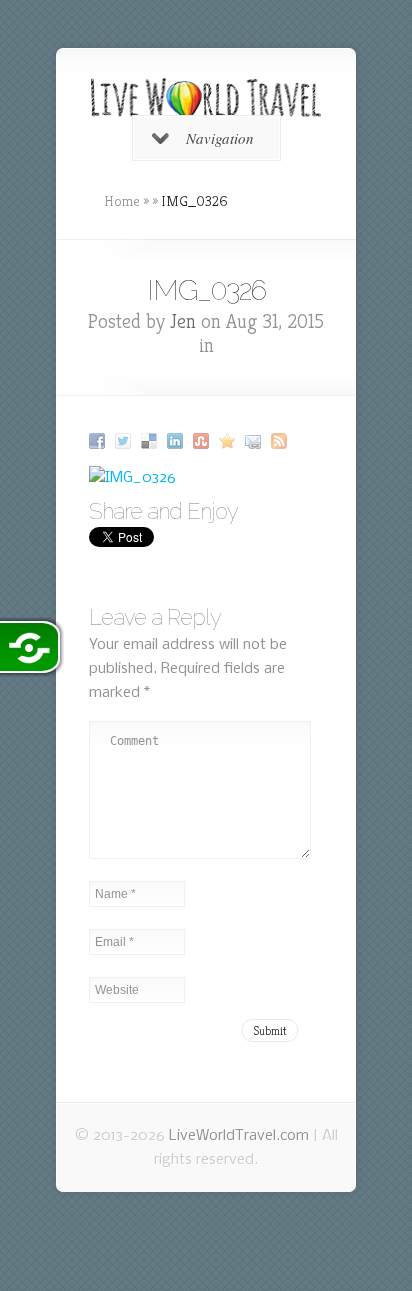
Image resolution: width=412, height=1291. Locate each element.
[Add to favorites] (229, 441)
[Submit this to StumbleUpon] (203, 441)
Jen (183, 321)
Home (122, 201)
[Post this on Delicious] (151, 441)
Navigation (220, 138)
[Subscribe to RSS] (281, 441)
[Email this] (255, 441)
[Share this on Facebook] (99, 441)
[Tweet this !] (125, 441)
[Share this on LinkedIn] (177, 441)
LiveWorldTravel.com (239, 1136)
